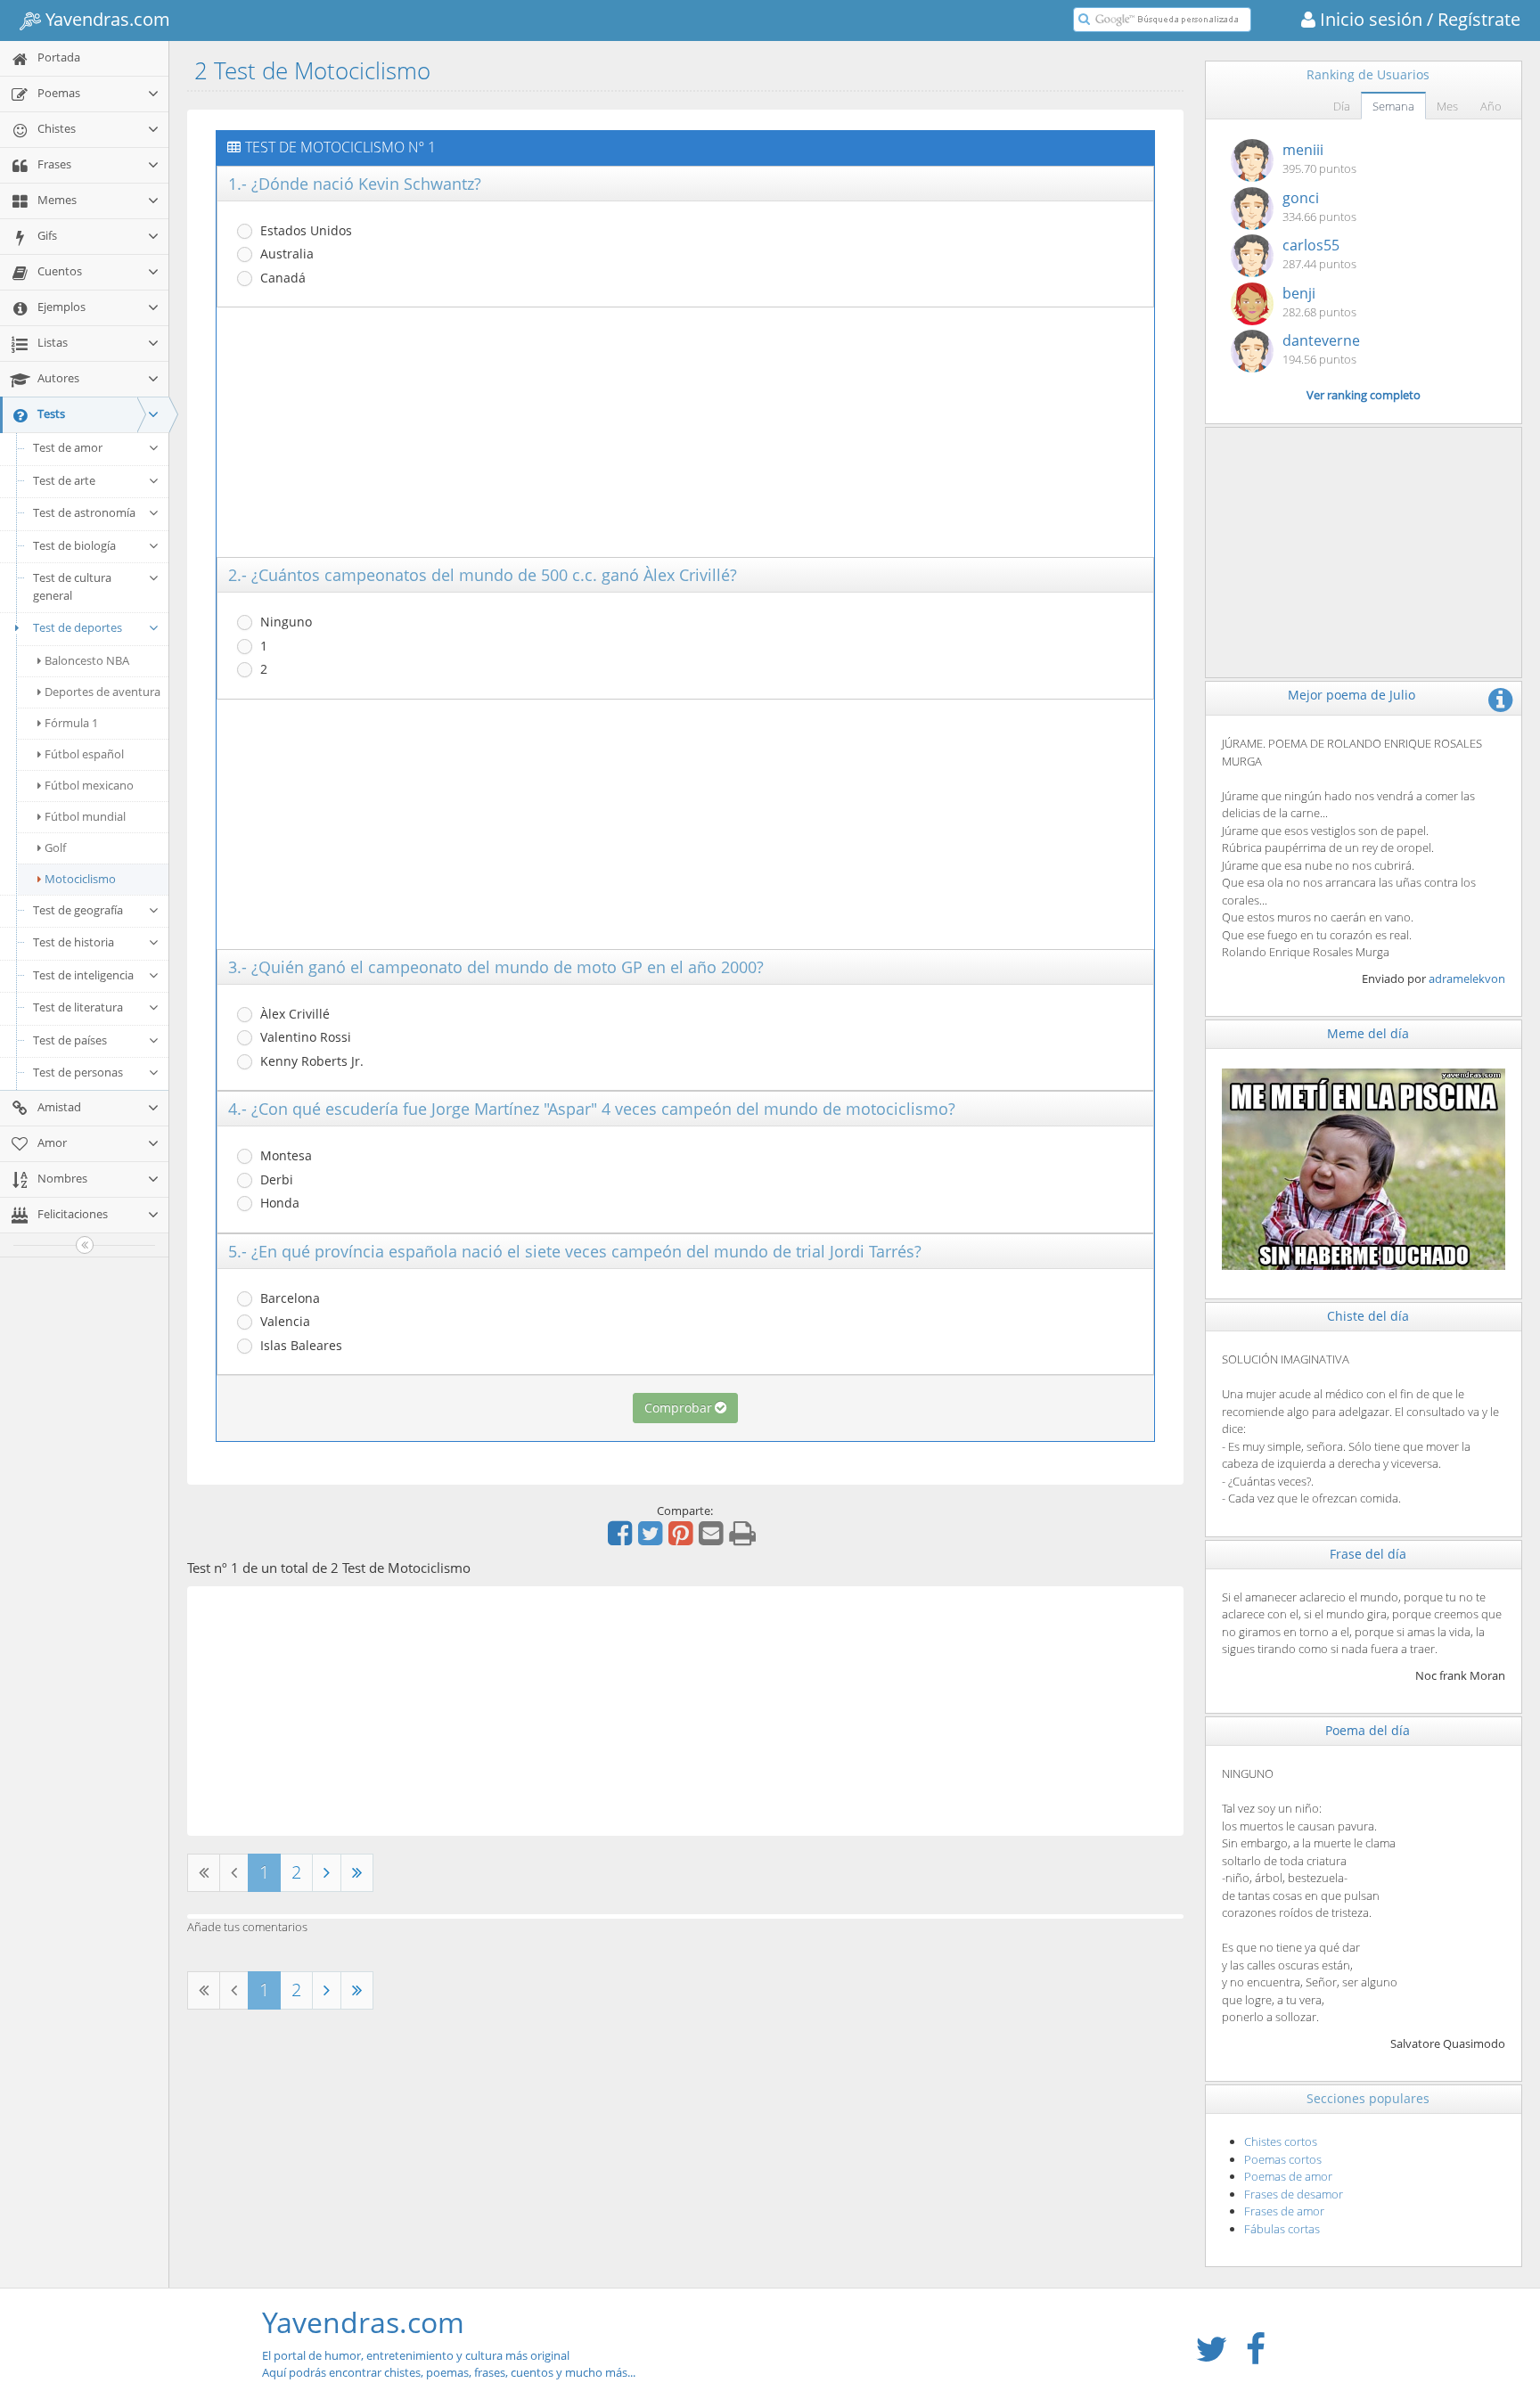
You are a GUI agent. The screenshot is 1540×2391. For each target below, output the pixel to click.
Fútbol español (84, 754)
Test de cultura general (72, 586)
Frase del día (1368, 1554)
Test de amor (68, 447)
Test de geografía (78, 910)
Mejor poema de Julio (1352, 695)
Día (1342, 106)
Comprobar (678, 1408)
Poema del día (1368, 1730)
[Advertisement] (685, 432)
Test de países (70, 1040)
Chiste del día (1368, 1316)
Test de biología (74, 545)
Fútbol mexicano (89, 785)
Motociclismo (80, 879)
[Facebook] (622, 1539)
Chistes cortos (1281, 2141)
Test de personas (78, 1072)
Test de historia (74, 942)
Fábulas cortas (1282, 2229)
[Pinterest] (683, 1539)
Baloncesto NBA (87, 660)
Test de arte (64, 480)
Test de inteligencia (83, 975)
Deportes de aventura (102, 692)
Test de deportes (78, 627)
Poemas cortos (1283, 2159)
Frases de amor (1284, 2211)
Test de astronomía (84, 512)
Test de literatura (78, 1007)
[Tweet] (652, 1539)
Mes (1447, 106)
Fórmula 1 (71, 723)
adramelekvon (1467, 979)
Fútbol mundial (85, 816)
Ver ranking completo (1364, 395)
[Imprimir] (745, 1539)
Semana (1393, 106)
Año (1491, 106)
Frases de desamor (1294, 2194)
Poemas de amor (1288, 2176)
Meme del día (1368, 1033)
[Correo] (713, 1539)
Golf (55, 847)
